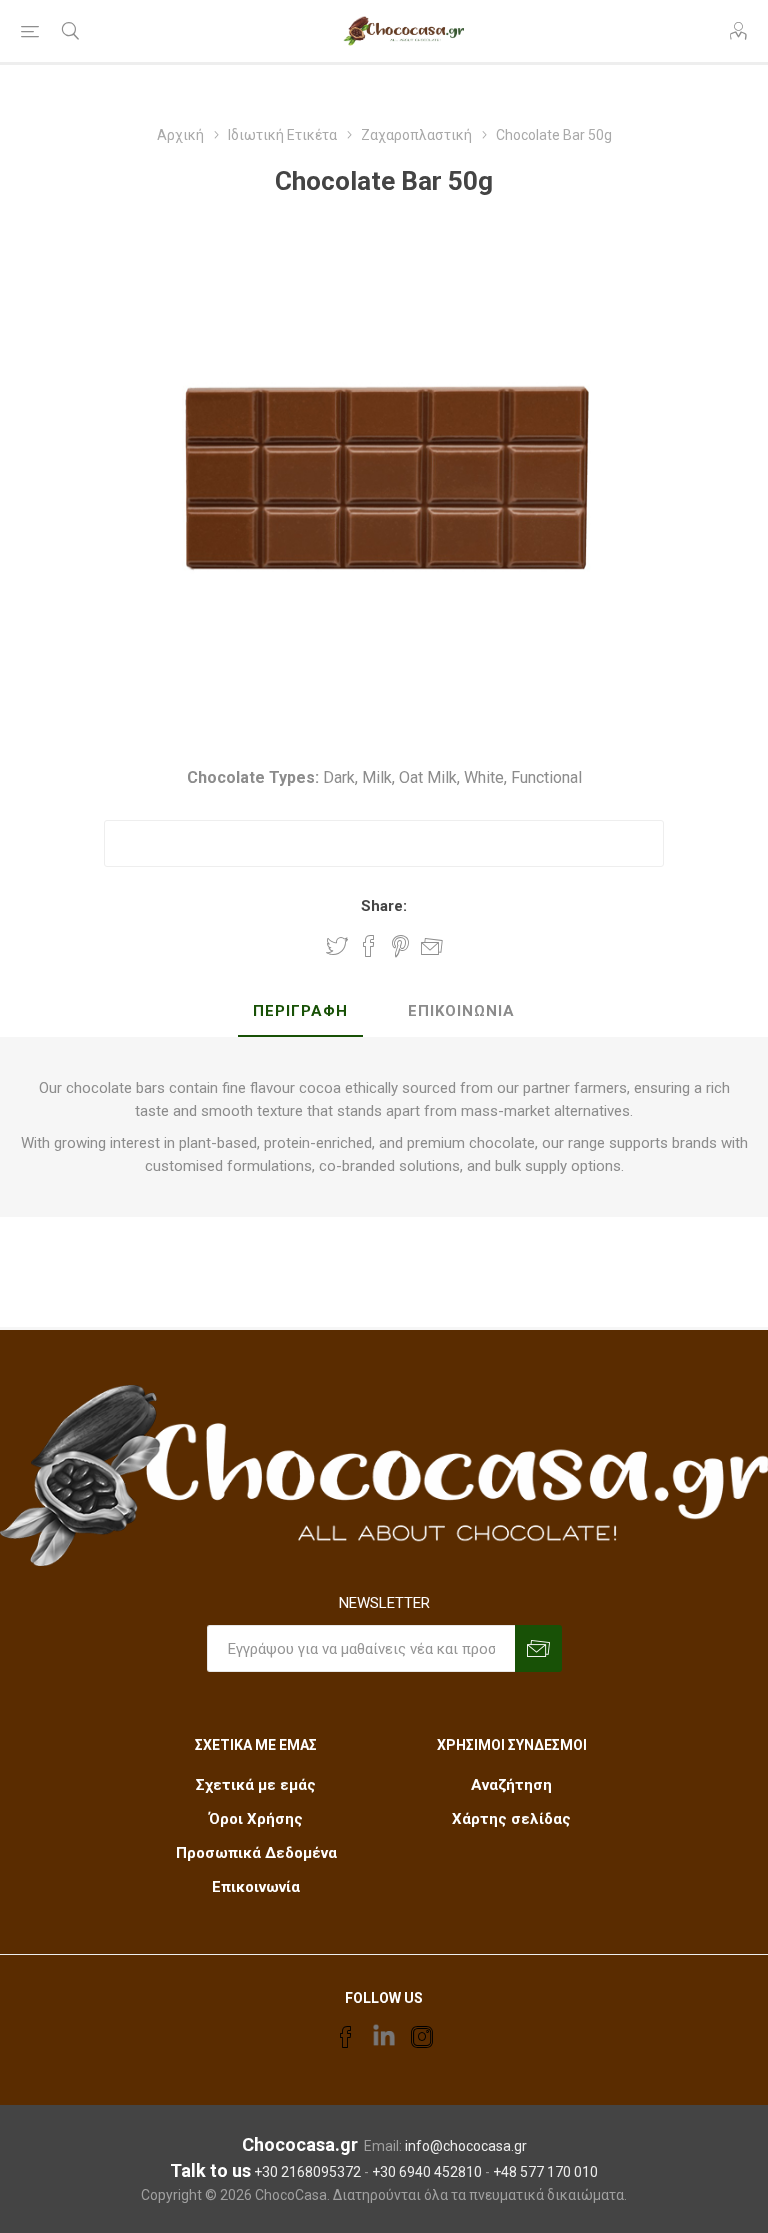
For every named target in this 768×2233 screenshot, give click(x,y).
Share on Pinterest (400, 946)
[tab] (300, 1012)
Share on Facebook (369, 946)
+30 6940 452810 (427, 2172)
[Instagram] (422, 2037)
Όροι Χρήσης (256, 1819)
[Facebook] (346, 2037)
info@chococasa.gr (466, 2146)
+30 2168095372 (307, 2172)
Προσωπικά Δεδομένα (256, 1853)
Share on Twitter (337, 946)
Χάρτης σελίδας (511, 1819)
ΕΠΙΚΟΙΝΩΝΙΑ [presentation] (461, 1011)
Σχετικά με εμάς (256, 1785)
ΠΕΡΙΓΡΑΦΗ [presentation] (300, 1011)
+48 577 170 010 (545, 2172)
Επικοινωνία (256, 1887)
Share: (384, 906)
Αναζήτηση (511, 1785)
